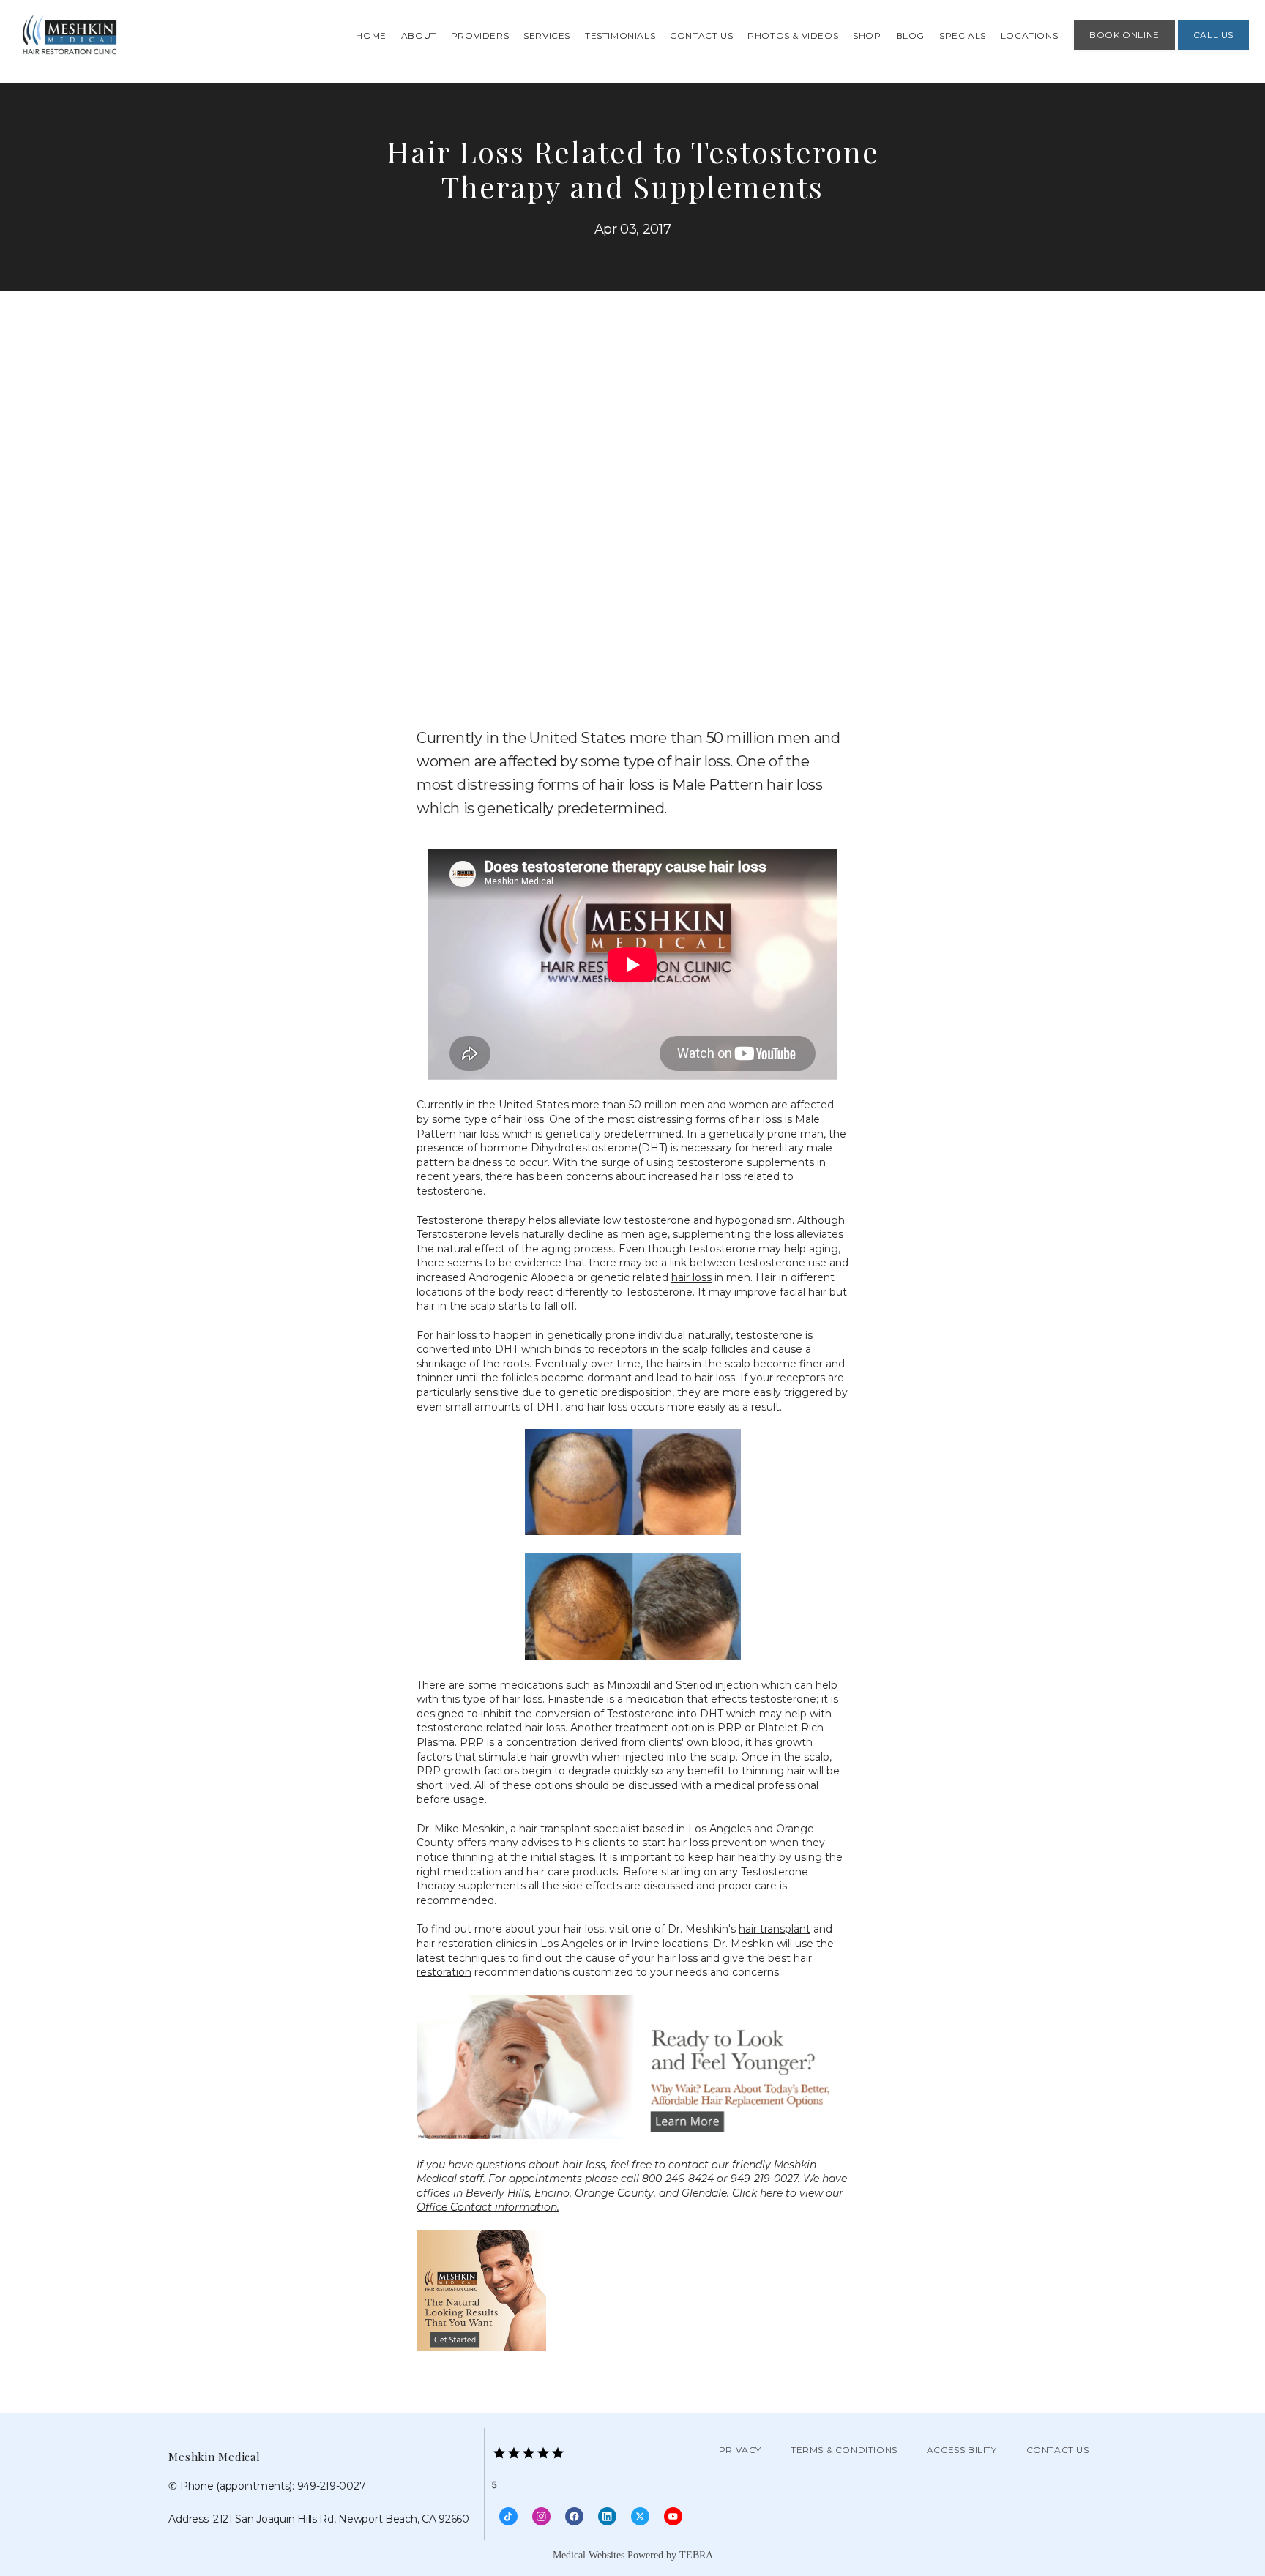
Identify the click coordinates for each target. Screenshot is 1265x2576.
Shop (867, 36)
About (419, 36)
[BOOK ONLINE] (1124, 48)
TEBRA (696, 2555)
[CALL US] (1213, 48)
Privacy (740, 2450)
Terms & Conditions (844, 2450)
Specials (963, 36)
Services (547, 36)
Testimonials (620, 36)
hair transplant (775, 1929)
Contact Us (701, 36)
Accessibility (962, 2450)
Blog (910, 36)
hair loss (762, 1119)
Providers (480, 36)
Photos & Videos (793, 36)
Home (371, 36)
